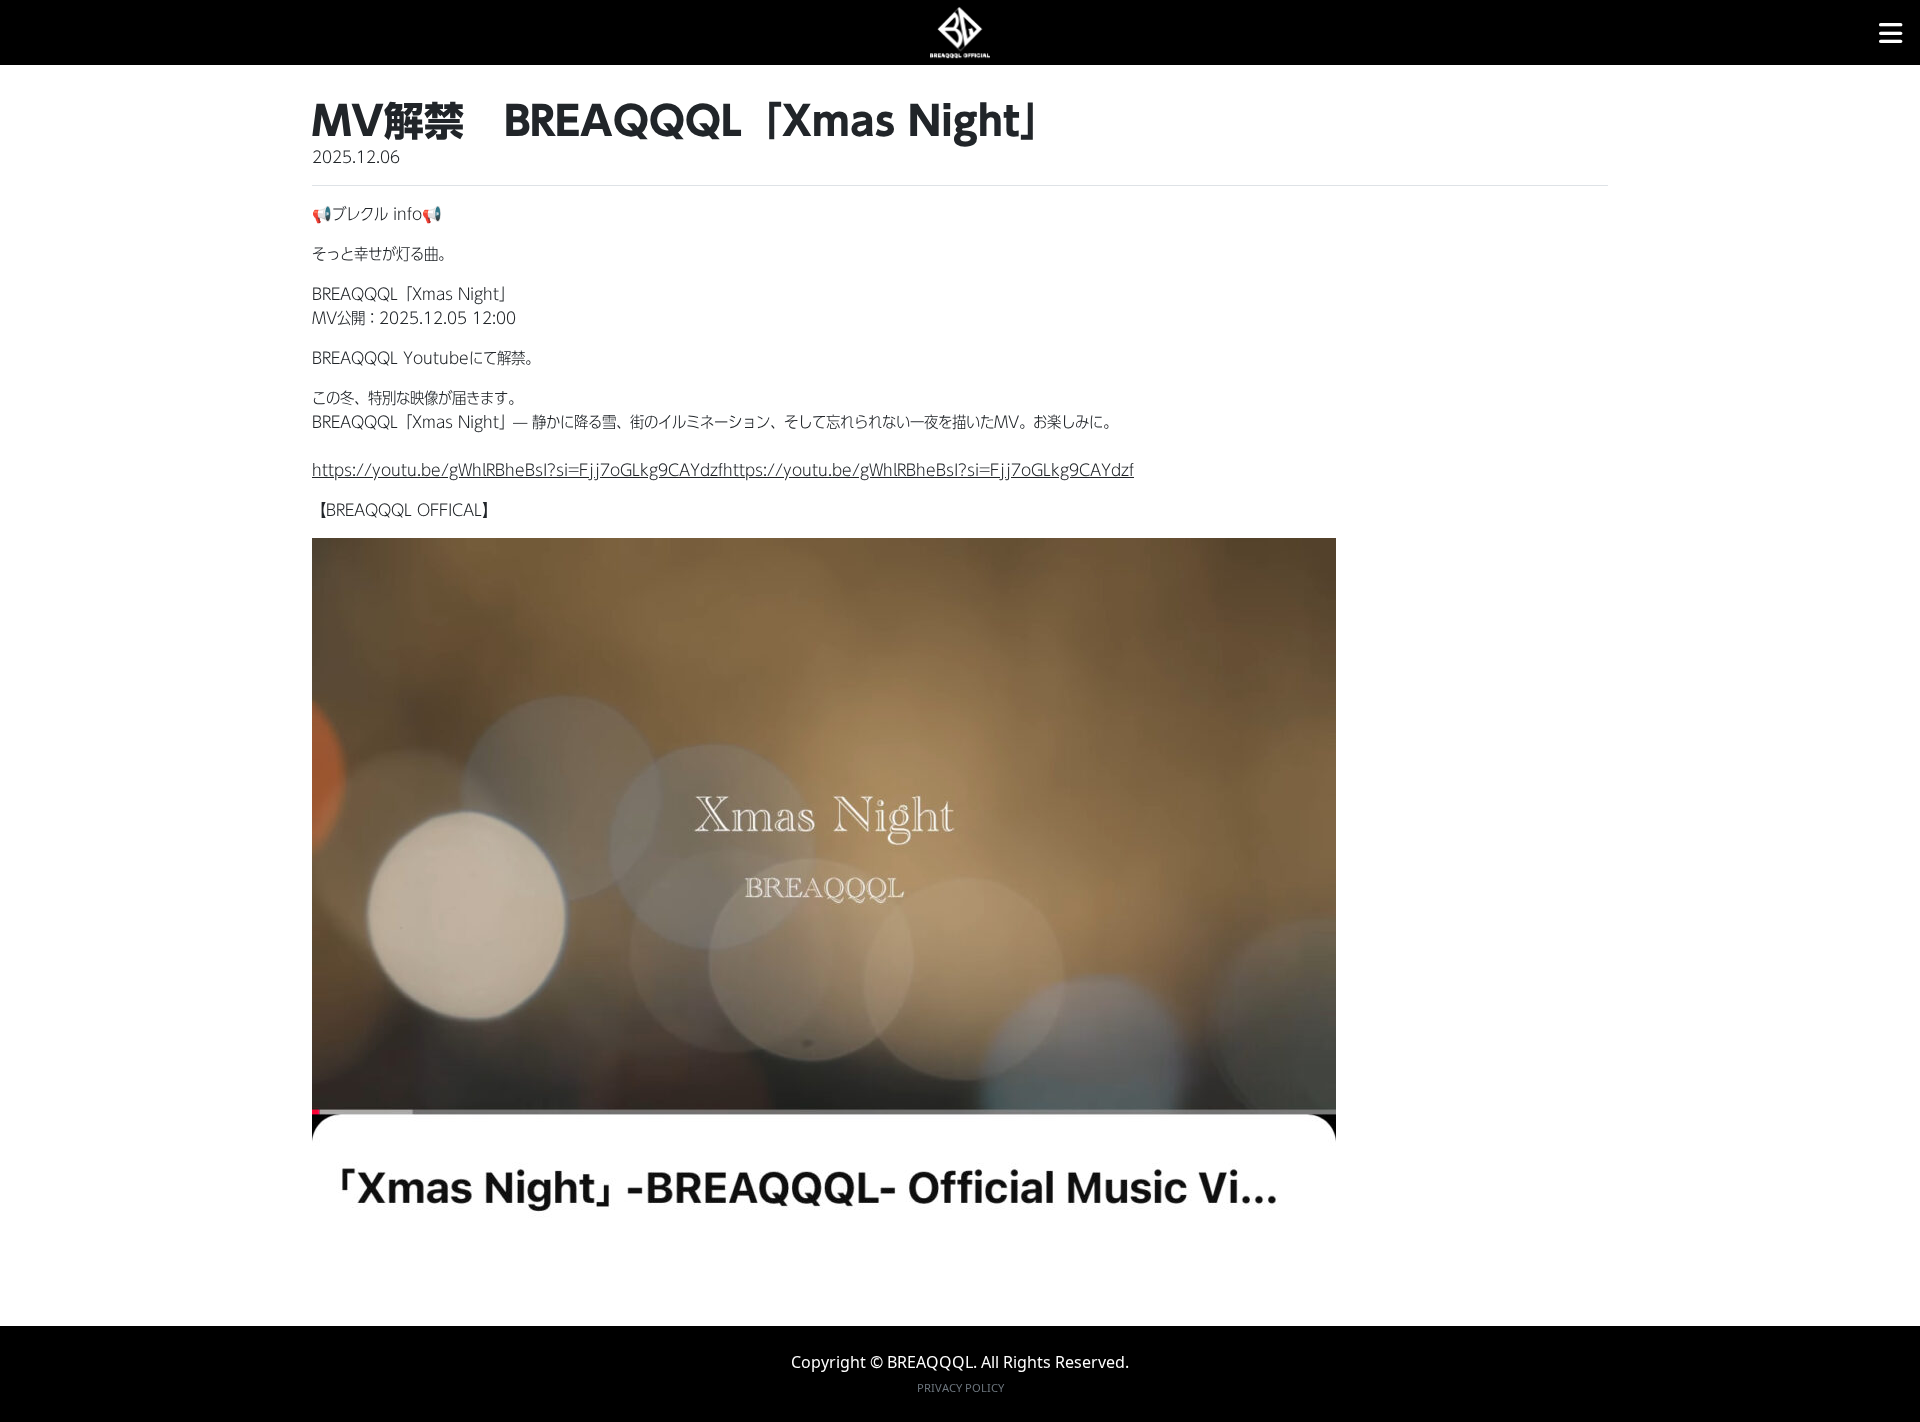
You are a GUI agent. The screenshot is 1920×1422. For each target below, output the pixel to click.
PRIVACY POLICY (960, 1387)
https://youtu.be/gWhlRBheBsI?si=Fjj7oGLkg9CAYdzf (517, 470)
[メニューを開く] (1891, 33)
